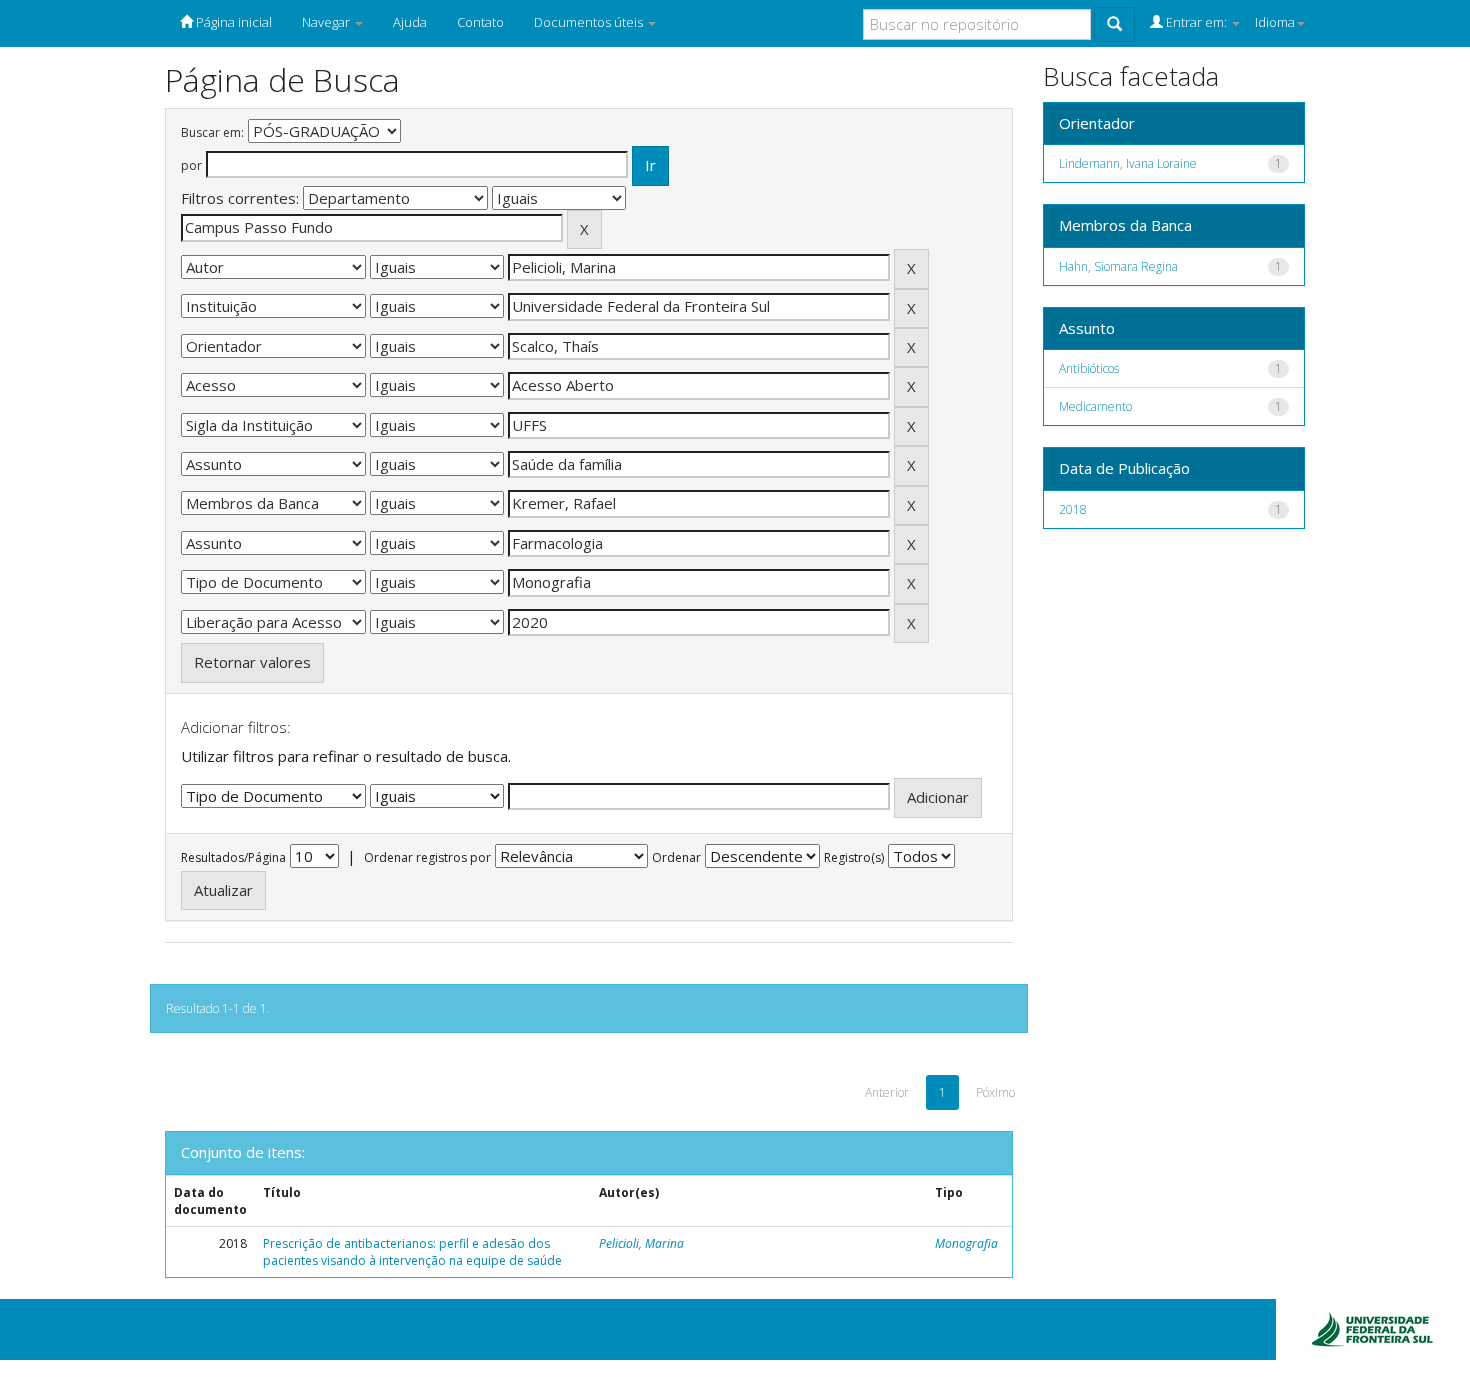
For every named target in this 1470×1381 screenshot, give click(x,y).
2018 (1073, 509)
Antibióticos (1089, 368)
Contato (480, 22)
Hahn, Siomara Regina (1118, 266)
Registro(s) (854, 857)
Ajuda (410, 22)
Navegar (327, 22)
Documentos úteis (590, 22)
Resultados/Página (233, 857)
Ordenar (676, 857)
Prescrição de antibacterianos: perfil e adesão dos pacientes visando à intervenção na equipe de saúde (412, 1252)
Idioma (1275, 22)
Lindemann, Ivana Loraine (1128, 163)
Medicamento (1095, 406)
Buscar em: (212, 132)
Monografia (966, 1243)
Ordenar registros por (427, 857)
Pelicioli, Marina (641, 1243)
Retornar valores (252, 662)
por (191, 165)
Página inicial (232, 22)
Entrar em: (1196, 22)
